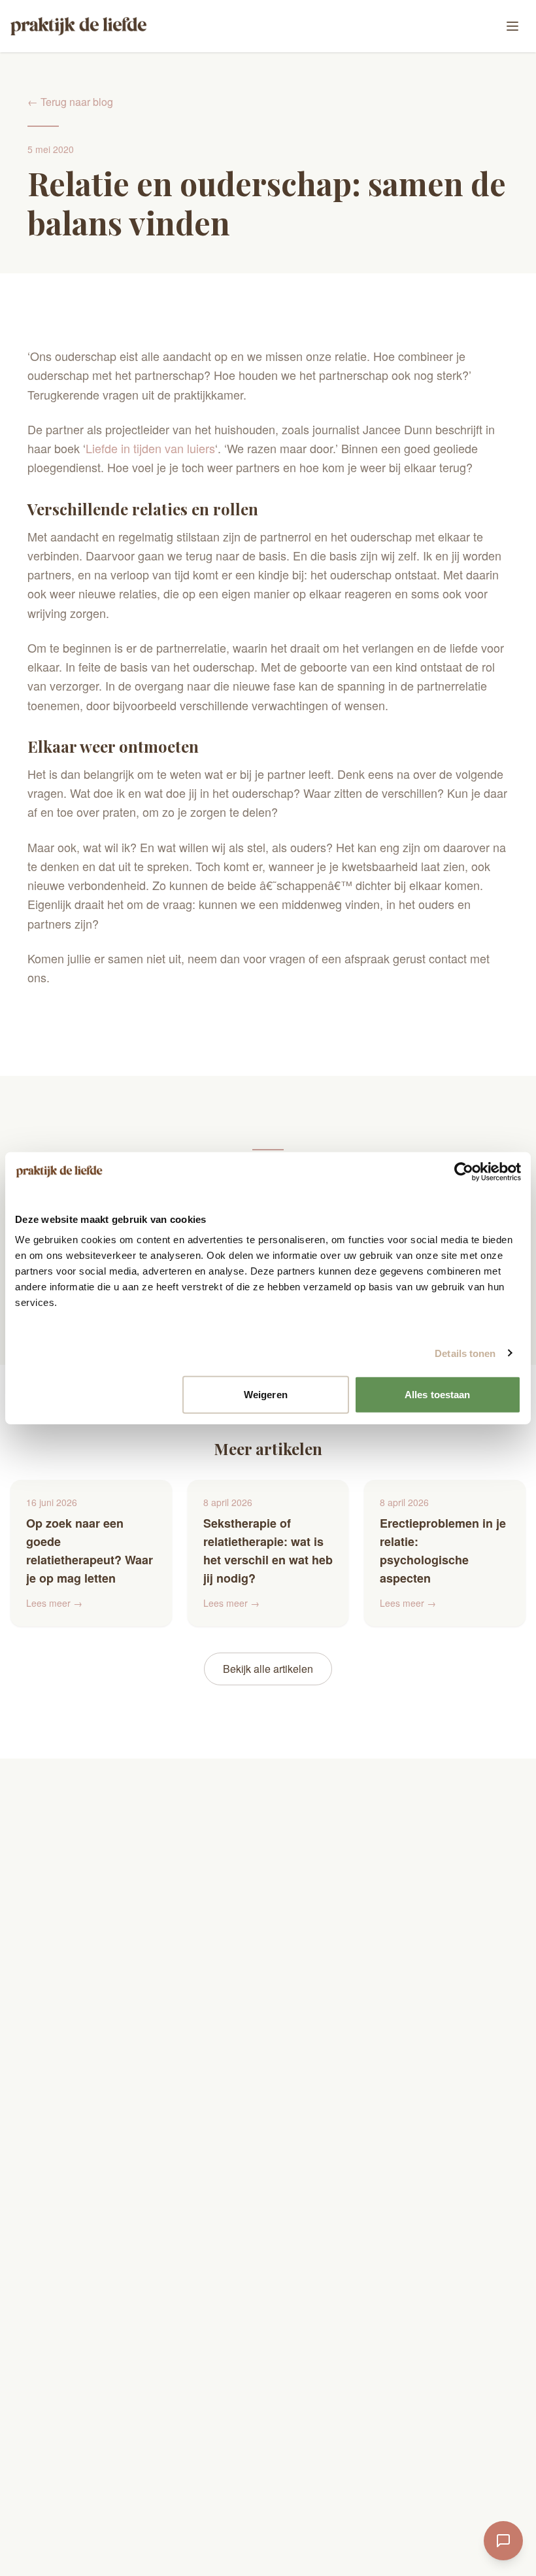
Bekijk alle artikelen (268, 1669)
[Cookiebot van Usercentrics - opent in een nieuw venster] (464, 1171)
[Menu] (512, 26)
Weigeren (266, 1395)
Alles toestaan (437, 1395)
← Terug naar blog (70, 102)
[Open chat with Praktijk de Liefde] (503, 2541)
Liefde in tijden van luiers (150, 448)
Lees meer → (54, 1603)
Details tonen (465, 1353)
